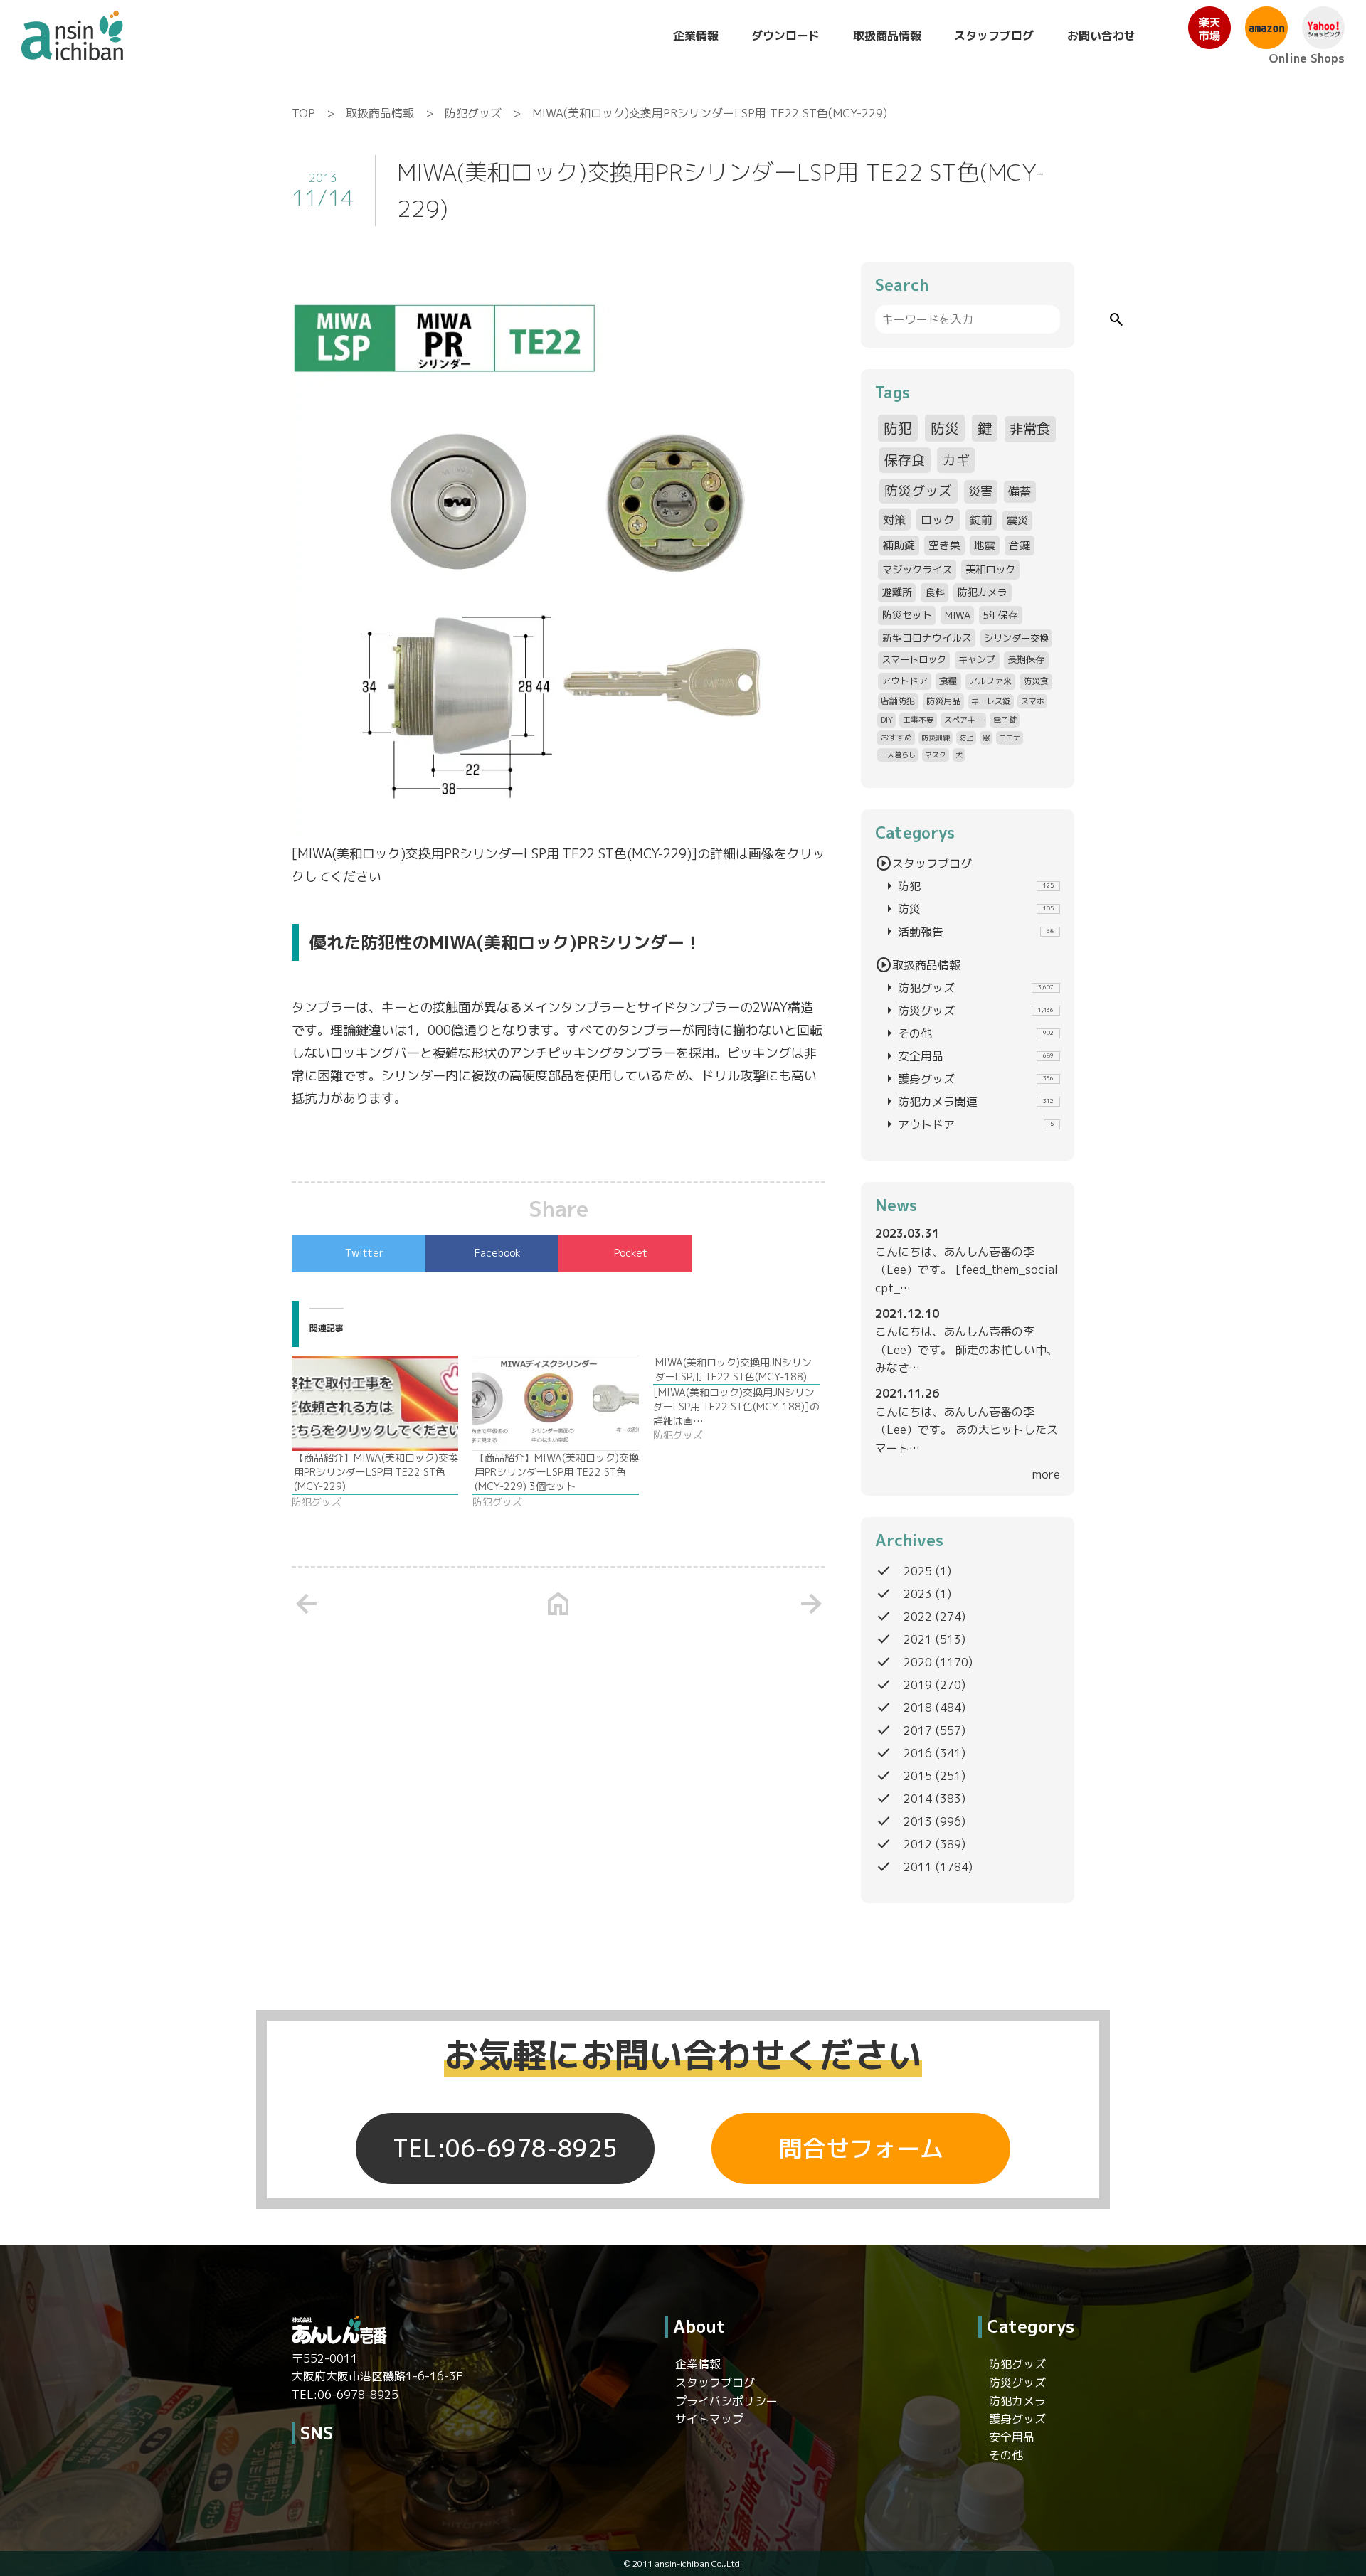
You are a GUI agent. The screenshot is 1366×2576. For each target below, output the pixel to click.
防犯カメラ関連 (967, 1102)
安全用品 (967, 1056)
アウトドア (905, 681)
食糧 (948, 681)
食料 (935, 592)
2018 (918, 1708)
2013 (918, 1821)
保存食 (905, 460)
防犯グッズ (473, 113)
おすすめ (896, 737)
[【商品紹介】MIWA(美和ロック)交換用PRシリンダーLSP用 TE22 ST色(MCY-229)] (375, 1403)
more (1046, 1474)
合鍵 (1020, 545)
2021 (918, 1639)
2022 (918, 1617)
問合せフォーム (861, 2149)
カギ (956, 460)
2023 (918, 1594)
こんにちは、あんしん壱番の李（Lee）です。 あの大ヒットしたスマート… (967, 1430)
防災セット (907, 615)
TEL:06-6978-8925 (505, 2149)
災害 (980, 491)
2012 (918, 1844)
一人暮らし (898, 755)
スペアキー (964, 719)
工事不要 (918, 719)
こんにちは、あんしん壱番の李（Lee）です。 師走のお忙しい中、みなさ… (967, 1350)
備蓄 (1020, 491)
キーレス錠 (991, 701)
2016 (918, 1753)
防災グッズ (918, 491)
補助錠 (899, 545)
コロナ (1010, 738)
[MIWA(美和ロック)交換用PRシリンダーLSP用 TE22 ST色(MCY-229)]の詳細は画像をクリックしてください (558, 865)
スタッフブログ (994, 36)
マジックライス (917, 569)
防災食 (1036, 681)
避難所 (897, 592)
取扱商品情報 (887, 36)
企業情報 (696, 36)
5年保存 (1000, 615)
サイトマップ (709, 2419)
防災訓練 (936, 738)
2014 (918, 1799)
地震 (985, 545)
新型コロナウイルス (927, 638)
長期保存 (1026, 659)
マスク (936, 755)
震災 (1017, 520)
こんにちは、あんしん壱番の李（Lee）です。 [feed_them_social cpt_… (967, 1270)
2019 (918, 1685)
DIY (887, 719)
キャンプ (977, 659)
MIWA (958, 615)
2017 (918, 1730)
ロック (938, 520)
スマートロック (914, 659)
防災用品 (943, 701)
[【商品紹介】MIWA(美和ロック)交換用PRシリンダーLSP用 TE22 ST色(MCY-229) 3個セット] (556, 1403)
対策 (894, 520)
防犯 (898, 428)
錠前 (981, 520)
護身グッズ (967, 1079)
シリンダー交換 (1016, 638)
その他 (967, 1033)
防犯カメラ (983, 592)
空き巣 (944, 545)
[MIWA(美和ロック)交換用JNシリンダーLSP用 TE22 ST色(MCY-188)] (743, 1399)
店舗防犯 (898, 701)
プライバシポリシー (726, 2401)
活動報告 (967, 932)
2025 (918, 1571)
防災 (945, 428)
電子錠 (1005, 719)
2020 (918, 1662)
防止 (966, 738)
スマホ (1033, 701)
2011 (918, 1867)
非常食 (1030, 429)
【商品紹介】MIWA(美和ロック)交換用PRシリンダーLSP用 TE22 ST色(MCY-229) (376, 1472)
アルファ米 (990, 681)
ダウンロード (785, 36)
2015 (918, 1776)
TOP (303, 113)
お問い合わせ (1101, 36)
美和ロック (990, 569)
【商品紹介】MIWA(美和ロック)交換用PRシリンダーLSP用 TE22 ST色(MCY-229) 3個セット (557, 1472)
